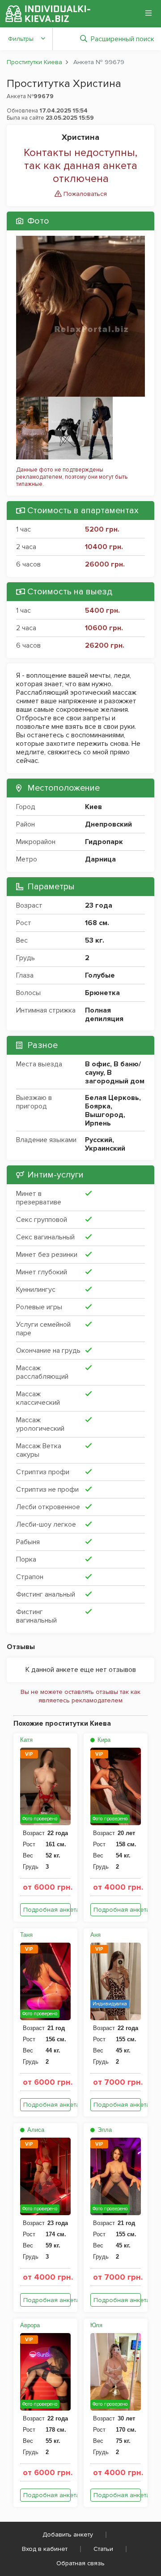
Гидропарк (104, 842)
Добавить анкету (68, 2535)
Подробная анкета (47, 1910)
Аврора (30, 2325)
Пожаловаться (84, 194)
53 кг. (95, 940)
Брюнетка (102, 993)
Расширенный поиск (123, 39)
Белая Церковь (112, 1098)
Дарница (100, 859)
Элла (104, 2130)
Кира (103, 1740)
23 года (99, 905)
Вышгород (104, 1115)
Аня (95, 1935)
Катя (26, 1740)
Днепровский (108, 824)
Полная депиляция (104, 1015)
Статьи (103, 2549)
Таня (26, 1935)
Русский (99, 1140)
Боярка (98, 1106)
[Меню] (148, 13)
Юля (96, 2325)
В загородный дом (115, 1077)
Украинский (105, 1148)
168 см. (97, 923)
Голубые (100, 975)
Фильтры (21, 39)
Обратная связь (80, 2563)
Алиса (35, 2130)
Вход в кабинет (45, 2549)
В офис (97, 1064)
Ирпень (98, 1123)
